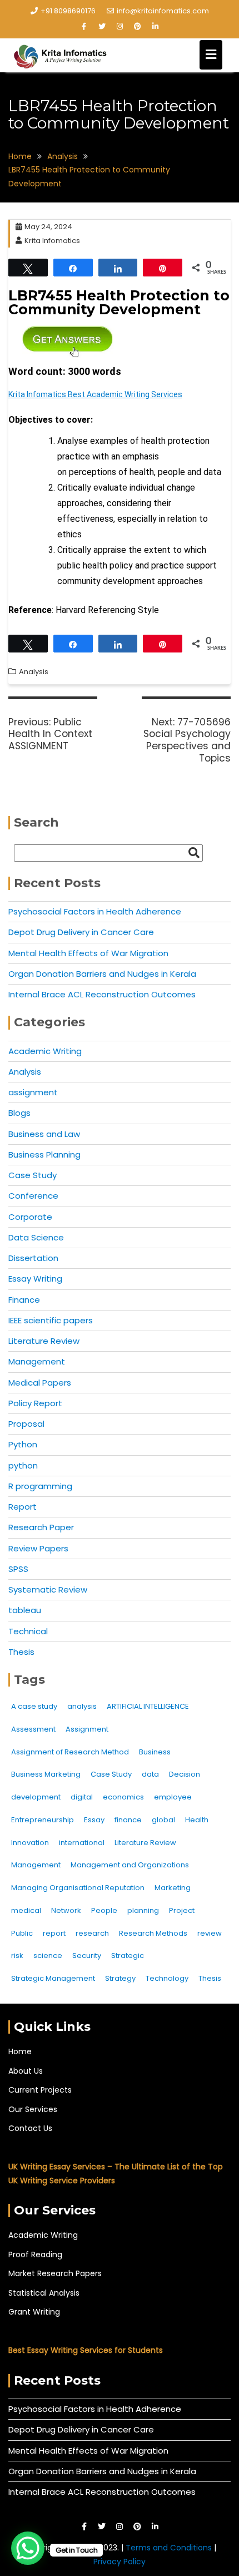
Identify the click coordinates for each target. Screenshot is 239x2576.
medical (26, 1910)
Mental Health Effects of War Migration (88, 953)
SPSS (18, 1569)
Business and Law (44, 1134)
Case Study (33, 1175)
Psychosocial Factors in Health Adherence (95, 911)
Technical (28, 1631)
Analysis (34, 672)
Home (20, 2051)
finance (128, 1820)
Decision (185, 1774)
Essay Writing (35, 1279)
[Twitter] (102, 27)
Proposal (26, 1424)
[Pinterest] (137, 27)
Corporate (30, 1217)
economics (123, 1797)
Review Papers (38, 1548)
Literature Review (44, 1341)
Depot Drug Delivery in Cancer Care (81, 932)
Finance (24, 1300)
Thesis (21, 1652)
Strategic (128, 1956)
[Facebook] (84, 27)
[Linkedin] (155, 27)
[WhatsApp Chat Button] (28, 2548)
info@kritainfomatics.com (163, 11)
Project (182, 1910)
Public (22, 1933)
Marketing (173, 1888)
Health (197, 1820)
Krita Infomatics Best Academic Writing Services (95, 394)
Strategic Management (53, 1978)
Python (23, 1444)
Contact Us (30, 2128)
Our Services (33, 2109)
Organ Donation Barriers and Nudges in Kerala (102, 974)
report (54, 1933)
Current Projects (40, 2090)
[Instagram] (120, 27)
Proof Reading (35, 2254)
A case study (34, 1706)
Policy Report (35, 1403)
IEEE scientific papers (51, 1320)
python (23, 1465)
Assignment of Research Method (70, 1752)
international (82, 1843)
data (150, 1774)
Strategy (120, 1978)
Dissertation (33, 1258)
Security (87, 1956)
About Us (26, 2071)
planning (143, 1910)
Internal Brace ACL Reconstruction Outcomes (102, 994)
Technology (167, 1978)
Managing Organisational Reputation (78, 1888)
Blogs (19, 1113)
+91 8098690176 (68, 11)
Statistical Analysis (44, 2293)
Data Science (36, 1237)
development (36, 1797)
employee (173, 1797)
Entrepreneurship (43, 1820)
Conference (33, 1196)
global (163, 1820)
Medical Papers (40, 1383)
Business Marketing (46, 1774)
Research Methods (153, 1933)
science (48, 1956)
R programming (40, 1486)
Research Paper (41, 1527)
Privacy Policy (120, 2562)
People (104, 1910)
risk (17, 1956)
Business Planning (44, 1154)
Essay (94, 1820)
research (92, 1933)
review (210, 1933)
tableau (25, 1610)
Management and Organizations (130, 1865)
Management (37, 1361)
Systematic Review (48, 1589)
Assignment (87, 1729)
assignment (33, 1092)
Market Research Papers (55, 2273)
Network (66, 1910)
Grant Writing (34, 2312)
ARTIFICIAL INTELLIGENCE (148, 1706)
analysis (82, 1706)
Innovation (30, 1843)
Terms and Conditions (170, 2548)
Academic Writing (45, 1051)
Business (155, 1752)
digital (82, 1797)
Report (23, 1507)
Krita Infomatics (52, 241)
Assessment (33, 1729)
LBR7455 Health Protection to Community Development (119, 302)
